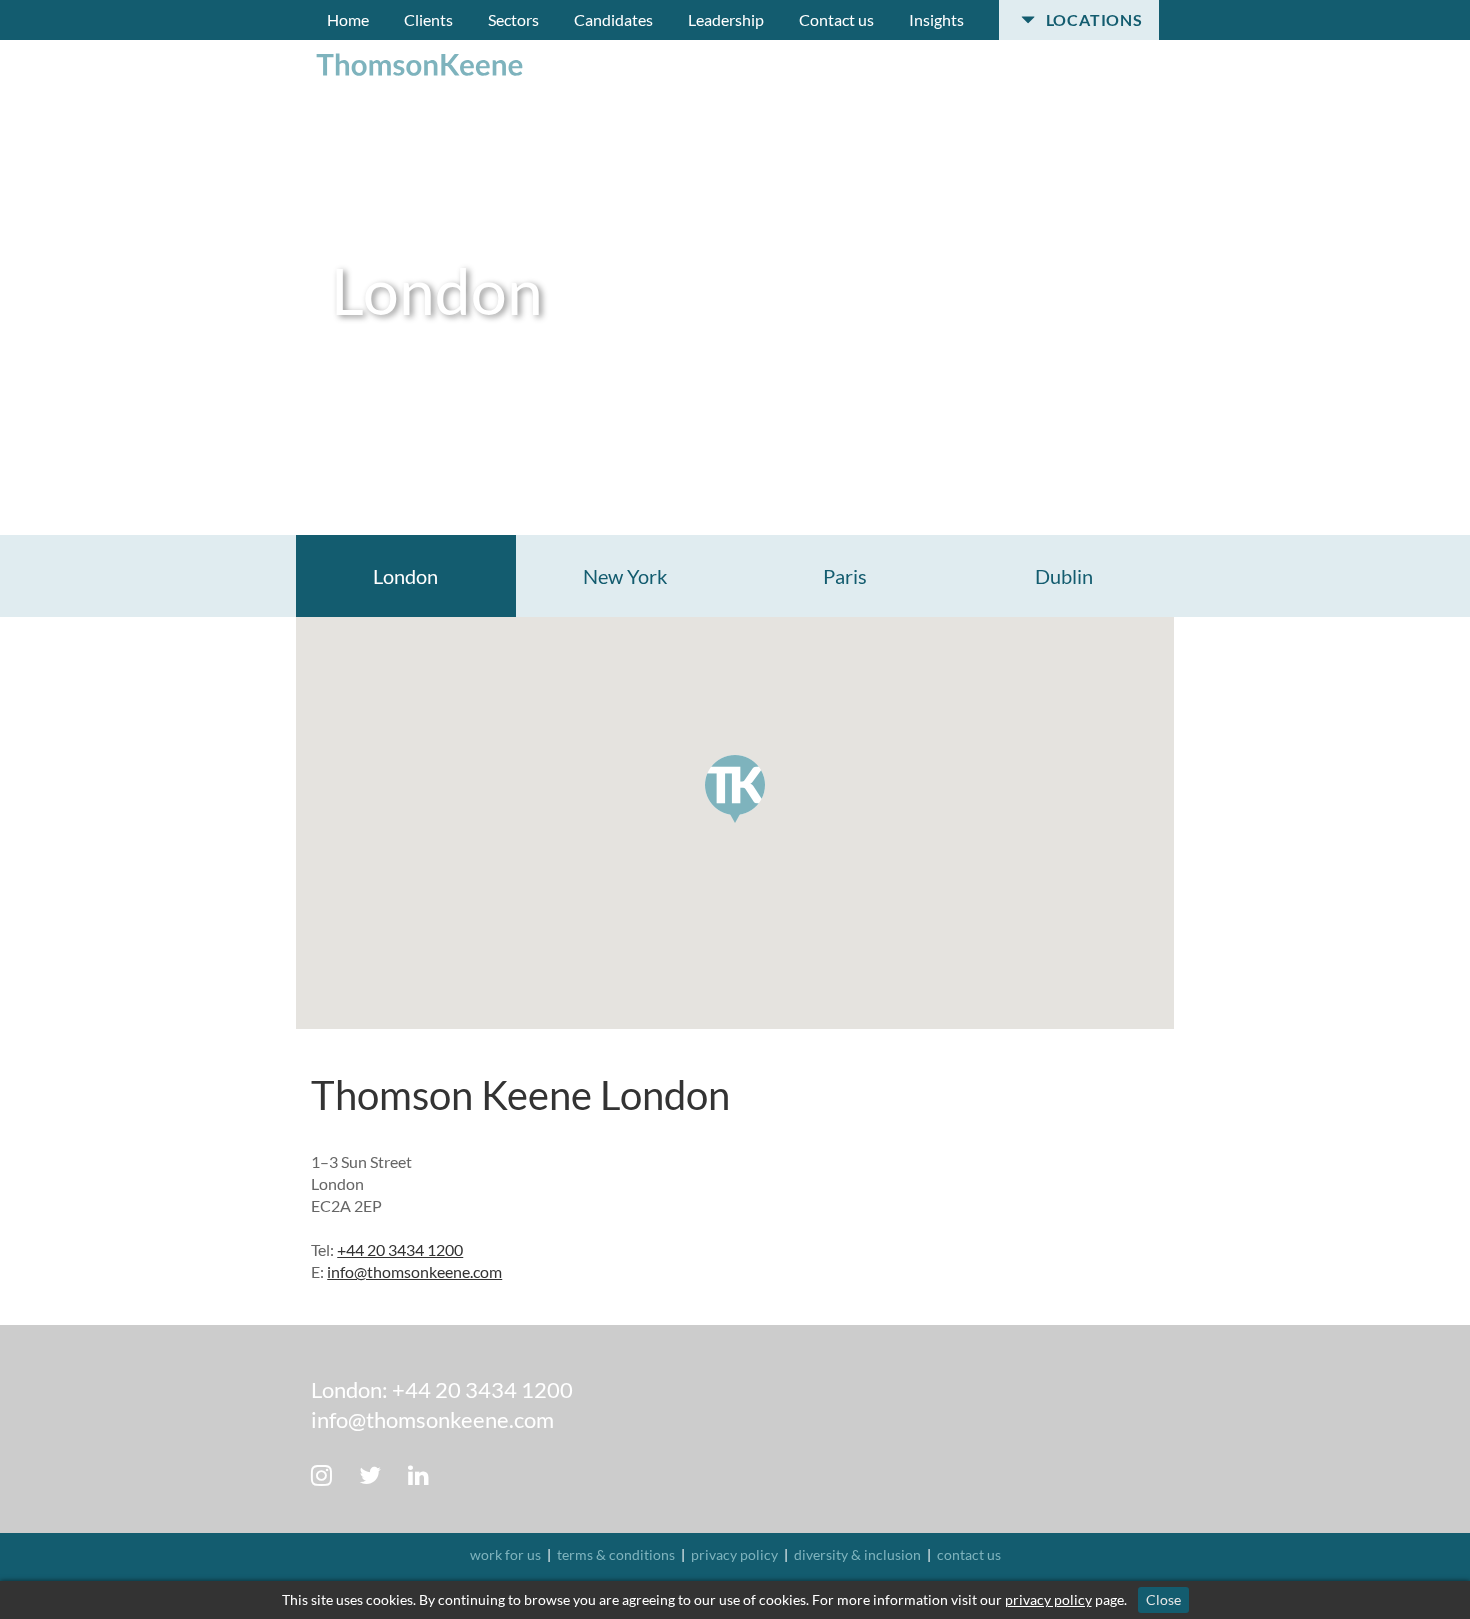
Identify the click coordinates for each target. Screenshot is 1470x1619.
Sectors (513, 19)
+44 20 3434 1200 (400, 1249)
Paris (845, 576)
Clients (428, 19)
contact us (969, 1554)
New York (625, 576)
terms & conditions (616, 1554)
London (405, 576)
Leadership (726, 19)
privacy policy (734, 1554)
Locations (1092, 19)
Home (348, 19)
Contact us (836, 19)
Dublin (1064, 576)
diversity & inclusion (857, 1554)
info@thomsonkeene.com (414, 1271)
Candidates (613, 19)
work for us (505, 1554)
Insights (936, 19)
